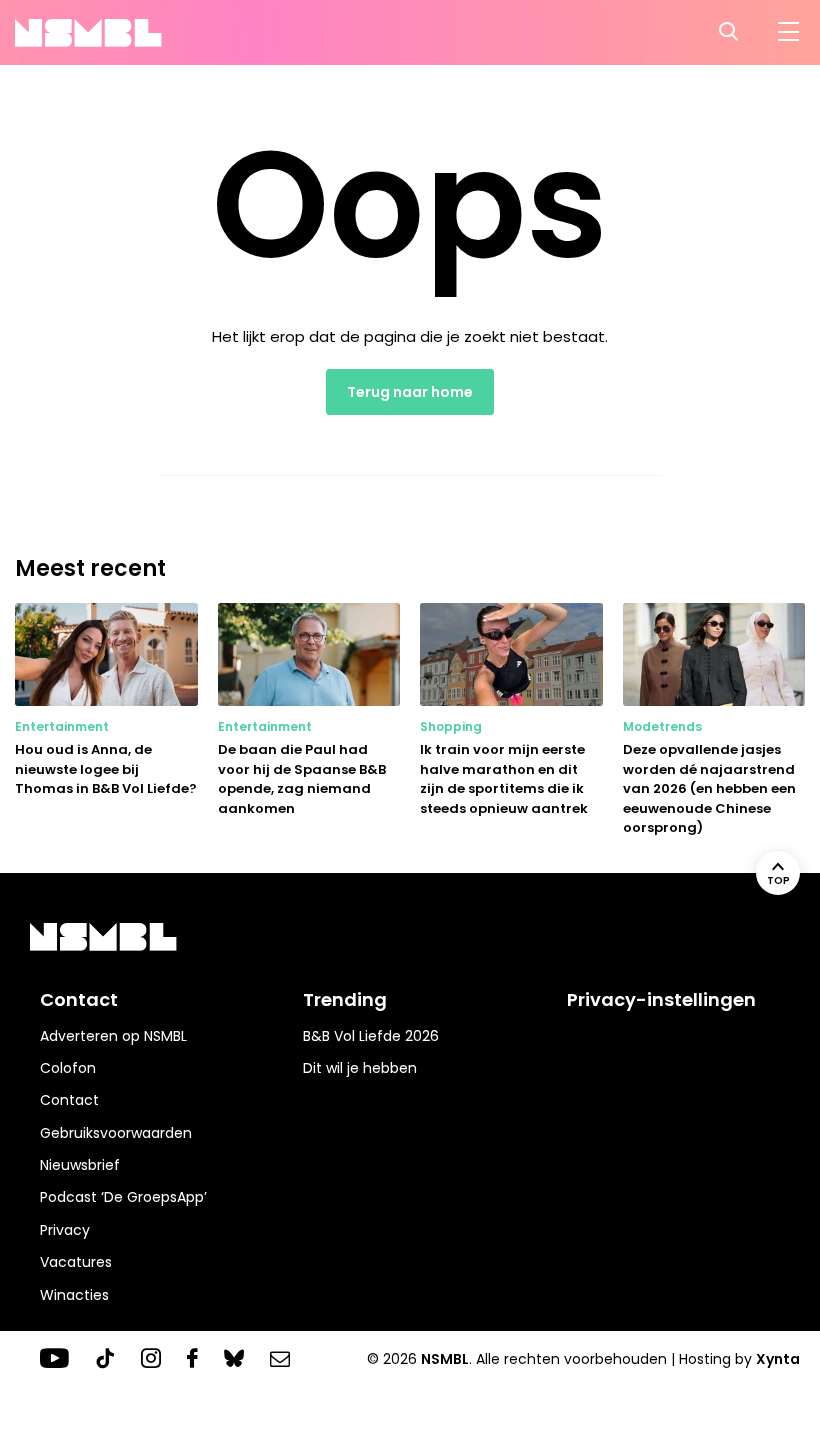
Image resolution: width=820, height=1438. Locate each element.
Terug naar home (410, 392)
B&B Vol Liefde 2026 (371, 1036)
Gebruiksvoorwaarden (116, 1133)
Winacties (74, 1295)
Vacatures (76, 1262)
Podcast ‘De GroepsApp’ (123, 1197)
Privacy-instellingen (661, 999)
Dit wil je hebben (360, 1068)
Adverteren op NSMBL (113, 1036)
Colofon (68, 1068)
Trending (345, 999)
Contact (69, 1100)
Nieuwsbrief (80, 1165)
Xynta (778, 1359)
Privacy (65, 1230)
